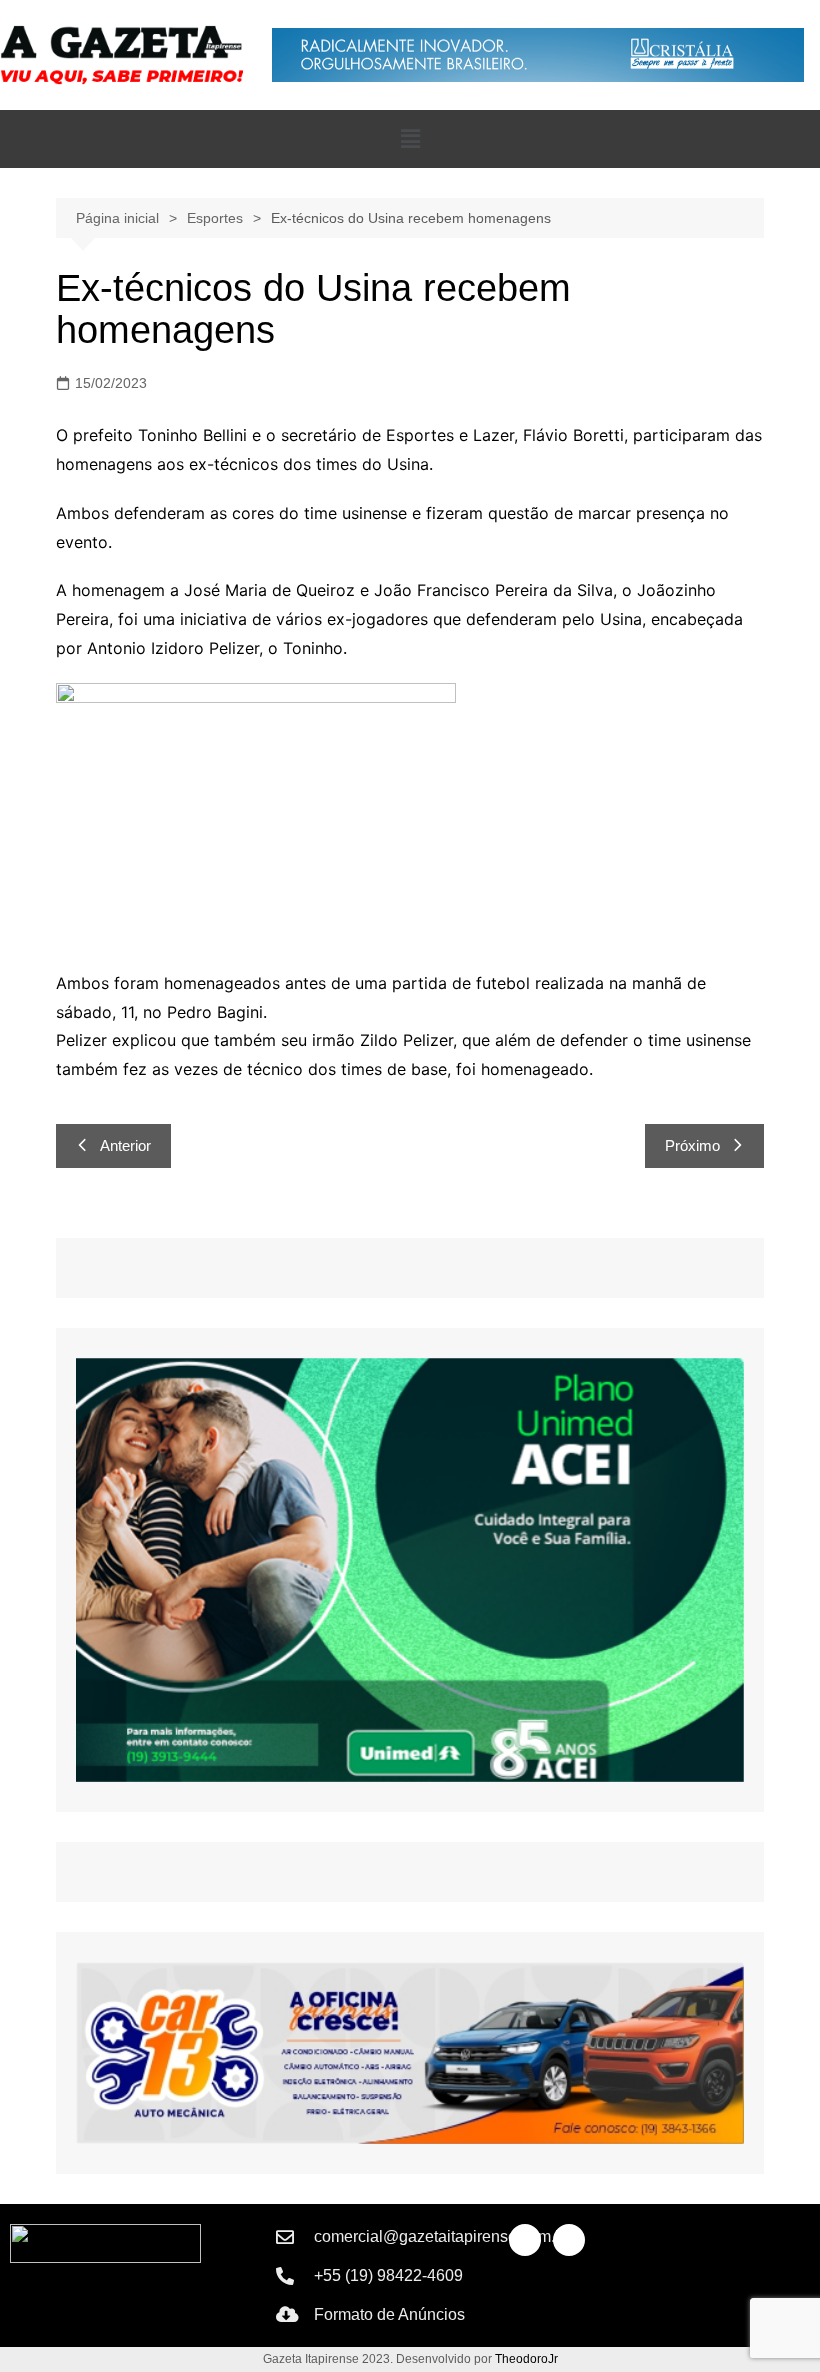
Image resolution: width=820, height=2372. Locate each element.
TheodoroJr (526, 2359)
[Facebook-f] (525, 2240)
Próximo (692, 1145)
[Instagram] (569, 2240)
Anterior (125, 1145)
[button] (410, 139)
